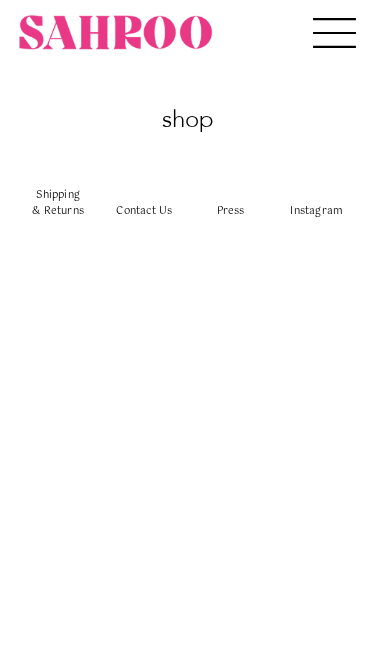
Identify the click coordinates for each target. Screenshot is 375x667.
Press (231, 211)
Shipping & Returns (58, 203)
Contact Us (144, 211)
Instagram (316, 211)
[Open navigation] (334, 33)
